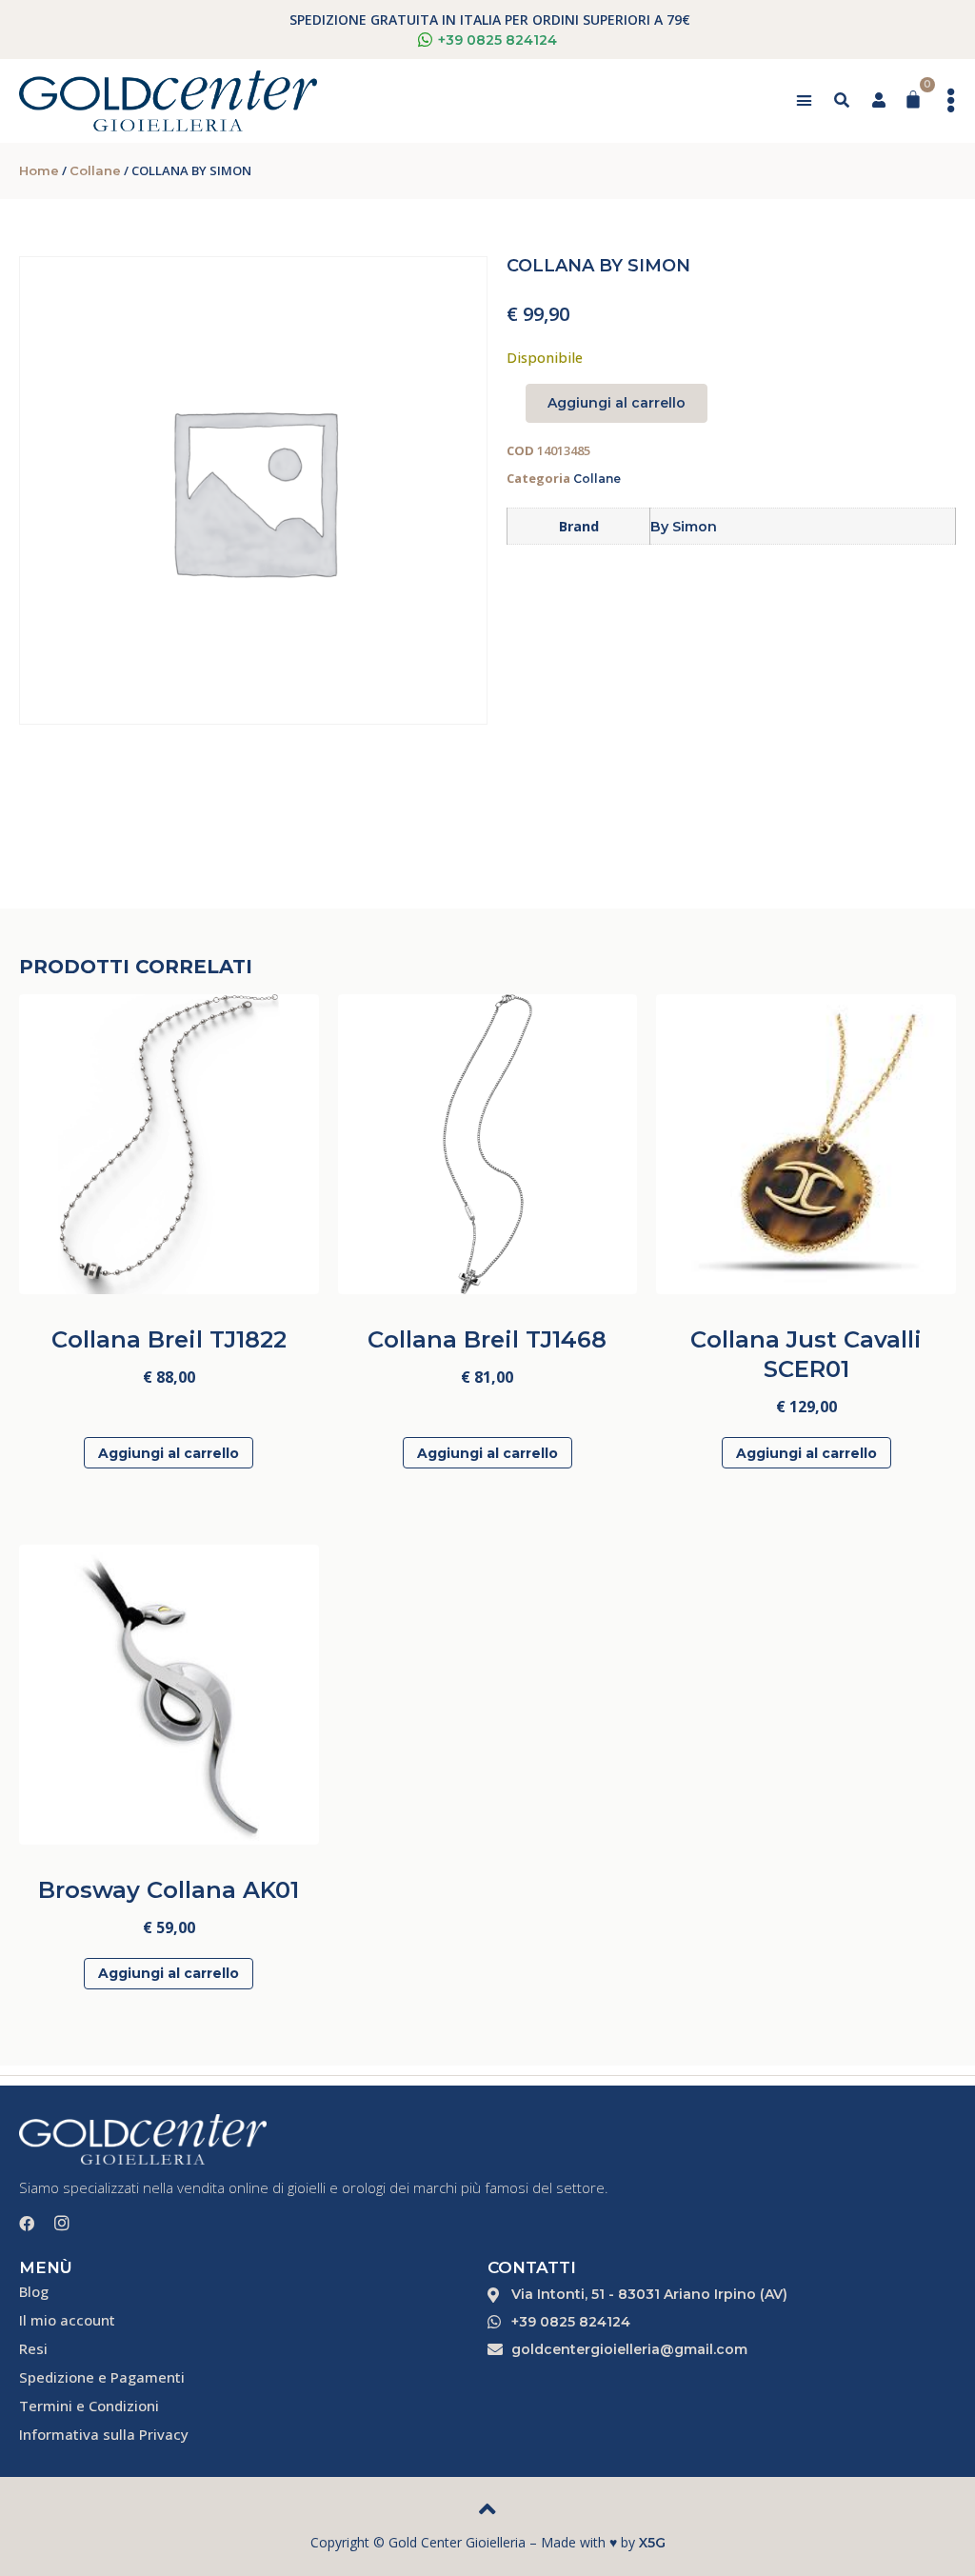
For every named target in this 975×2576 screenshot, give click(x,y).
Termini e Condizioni (89, 2406)
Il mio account (67, 2320)
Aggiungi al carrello (617, 403)
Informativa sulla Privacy (104, 2434)
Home (39, 170)
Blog (34, 2291)
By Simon (684, 527)
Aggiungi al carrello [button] (169, 1453)
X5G (652, 2543)
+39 (497, 40)
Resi (33, 2348)
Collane (95, 170)
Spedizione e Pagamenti (102, 2377)
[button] (804, 101)
